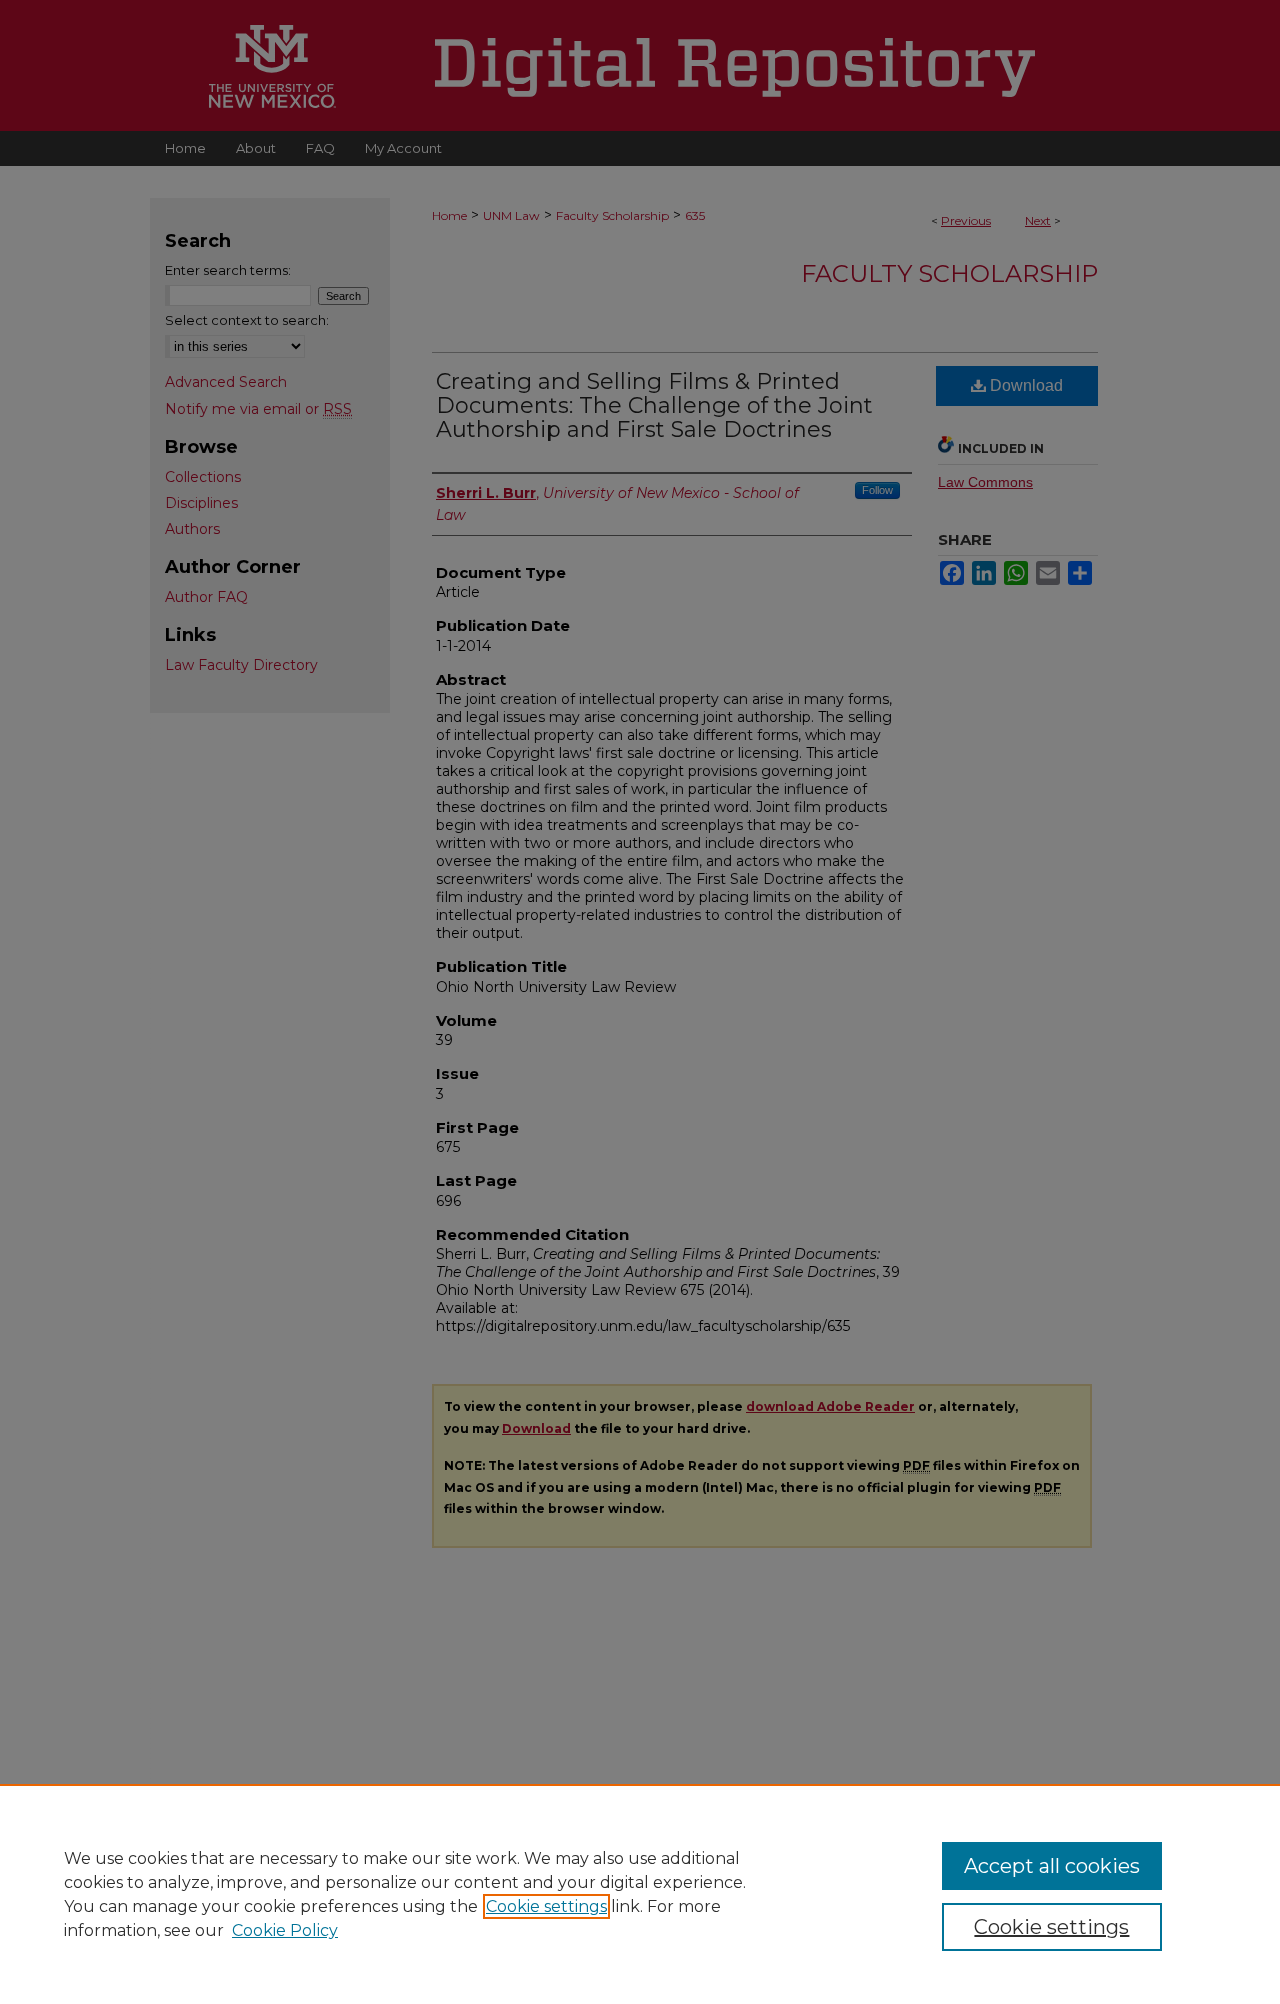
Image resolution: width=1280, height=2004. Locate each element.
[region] (640, 1894)
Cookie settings (546, 1906)
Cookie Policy (285, 1930)
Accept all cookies (1052, 1866)
